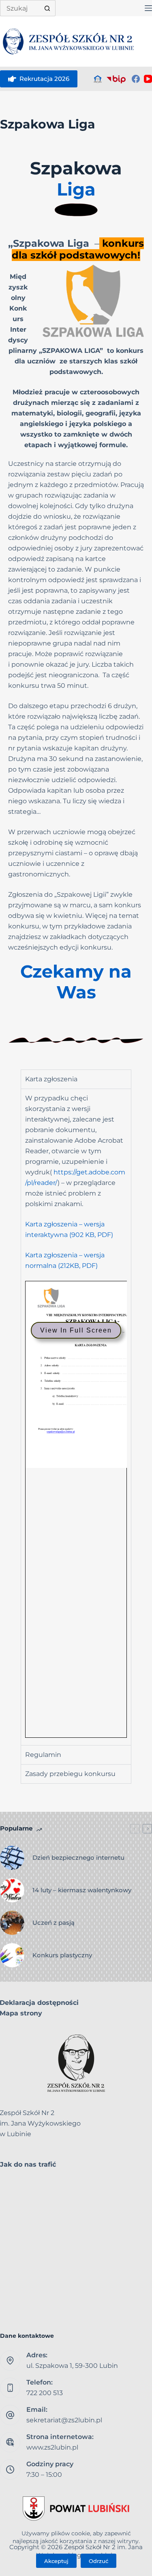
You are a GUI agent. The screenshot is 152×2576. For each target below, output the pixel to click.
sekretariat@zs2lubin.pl (64, 2420)
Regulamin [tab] (43, 1755)
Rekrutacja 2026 (44, 79)
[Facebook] (136, 79)
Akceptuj (56, 2561)
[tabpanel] (76, 1417)
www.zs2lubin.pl (52, 2447)
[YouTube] (148, 79)
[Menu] (148, 8)
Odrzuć (98, 2561)
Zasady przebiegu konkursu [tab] (70, 1774)
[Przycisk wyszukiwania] (47, 8)
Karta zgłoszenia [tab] (51, 1079)
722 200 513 (45, 2393)
